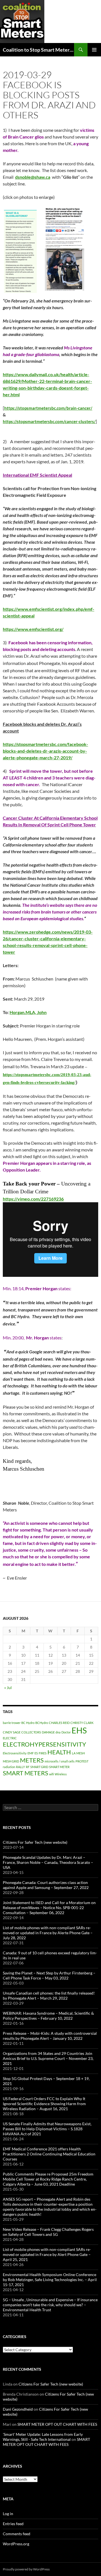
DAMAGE (48, 1732)
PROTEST (82, 1761)
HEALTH (59, 1752)
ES (36, 1753)
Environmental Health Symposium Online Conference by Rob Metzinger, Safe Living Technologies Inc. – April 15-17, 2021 (50, 2280)
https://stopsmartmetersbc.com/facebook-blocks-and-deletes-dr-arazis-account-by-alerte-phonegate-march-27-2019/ (45, 751)
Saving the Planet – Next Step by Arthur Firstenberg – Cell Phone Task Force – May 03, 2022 (49, 1975)
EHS (79, 1730)
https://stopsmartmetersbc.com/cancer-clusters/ (49, 422)
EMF (31, 1753)
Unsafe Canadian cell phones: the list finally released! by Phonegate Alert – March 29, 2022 (49, 1996)
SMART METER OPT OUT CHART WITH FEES (57, 2424)
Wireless (61, 1774)
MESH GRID (11, 1761)
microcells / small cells (60, 1761)
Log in (8, 2514)
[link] (33, 177)
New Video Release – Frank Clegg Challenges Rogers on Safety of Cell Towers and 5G (48, 2232)
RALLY (20, 1767)
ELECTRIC (10, 1738)
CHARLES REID (59, 1723)
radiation (9, 1767)
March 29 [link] (23, 999)
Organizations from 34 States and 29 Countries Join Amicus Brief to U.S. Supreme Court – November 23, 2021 (48, 2058)
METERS (32, 1760)
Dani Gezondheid (18, 2409)
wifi (51, 1774)
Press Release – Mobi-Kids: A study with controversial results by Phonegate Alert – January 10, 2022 (50, 2036)
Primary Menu (94, 50)
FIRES (43, 1753)
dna (58, 1732)
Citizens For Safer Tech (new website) (35, 1842)
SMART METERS (26, 1773)
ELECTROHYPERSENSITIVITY (44, 1744)
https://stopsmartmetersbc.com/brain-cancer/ (48, 408)
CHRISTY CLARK (82, 1723)
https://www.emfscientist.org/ (33, 629)
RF (28, 1767)
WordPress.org (16, 2544)
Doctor (66, 1732)
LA (74, 1753)
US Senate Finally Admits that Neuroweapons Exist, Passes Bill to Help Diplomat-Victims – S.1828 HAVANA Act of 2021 (47, 2129)
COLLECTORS (31, 1732)
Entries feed (13, 2524)
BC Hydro (28, 1723)
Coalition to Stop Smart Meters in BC (38, 50)
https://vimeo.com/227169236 (33, 1199)
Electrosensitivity (15, 1753)
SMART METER (59, 1767)
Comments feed (17, 2534)
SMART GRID (39, 1767)
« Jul (8, 1687)
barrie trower (12, 1723)
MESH (81, 1753)
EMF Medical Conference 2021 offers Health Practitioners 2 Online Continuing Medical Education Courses (49, 2154)
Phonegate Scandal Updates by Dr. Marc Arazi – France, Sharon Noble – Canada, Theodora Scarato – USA (48, 1862)
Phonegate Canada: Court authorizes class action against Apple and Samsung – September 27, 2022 (46, 1885)
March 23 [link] (60, 1066)
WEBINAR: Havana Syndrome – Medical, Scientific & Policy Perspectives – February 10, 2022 (48, 2016)
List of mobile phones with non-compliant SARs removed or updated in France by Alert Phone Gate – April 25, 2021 (47, 2254)
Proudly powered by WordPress (26, 2569)
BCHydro (42, 1723)
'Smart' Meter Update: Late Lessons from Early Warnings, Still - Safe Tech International (43, 2437)
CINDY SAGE (12, 1732)
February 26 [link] (23, 301)
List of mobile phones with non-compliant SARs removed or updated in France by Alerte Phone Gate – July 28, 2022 (48, 1933)
